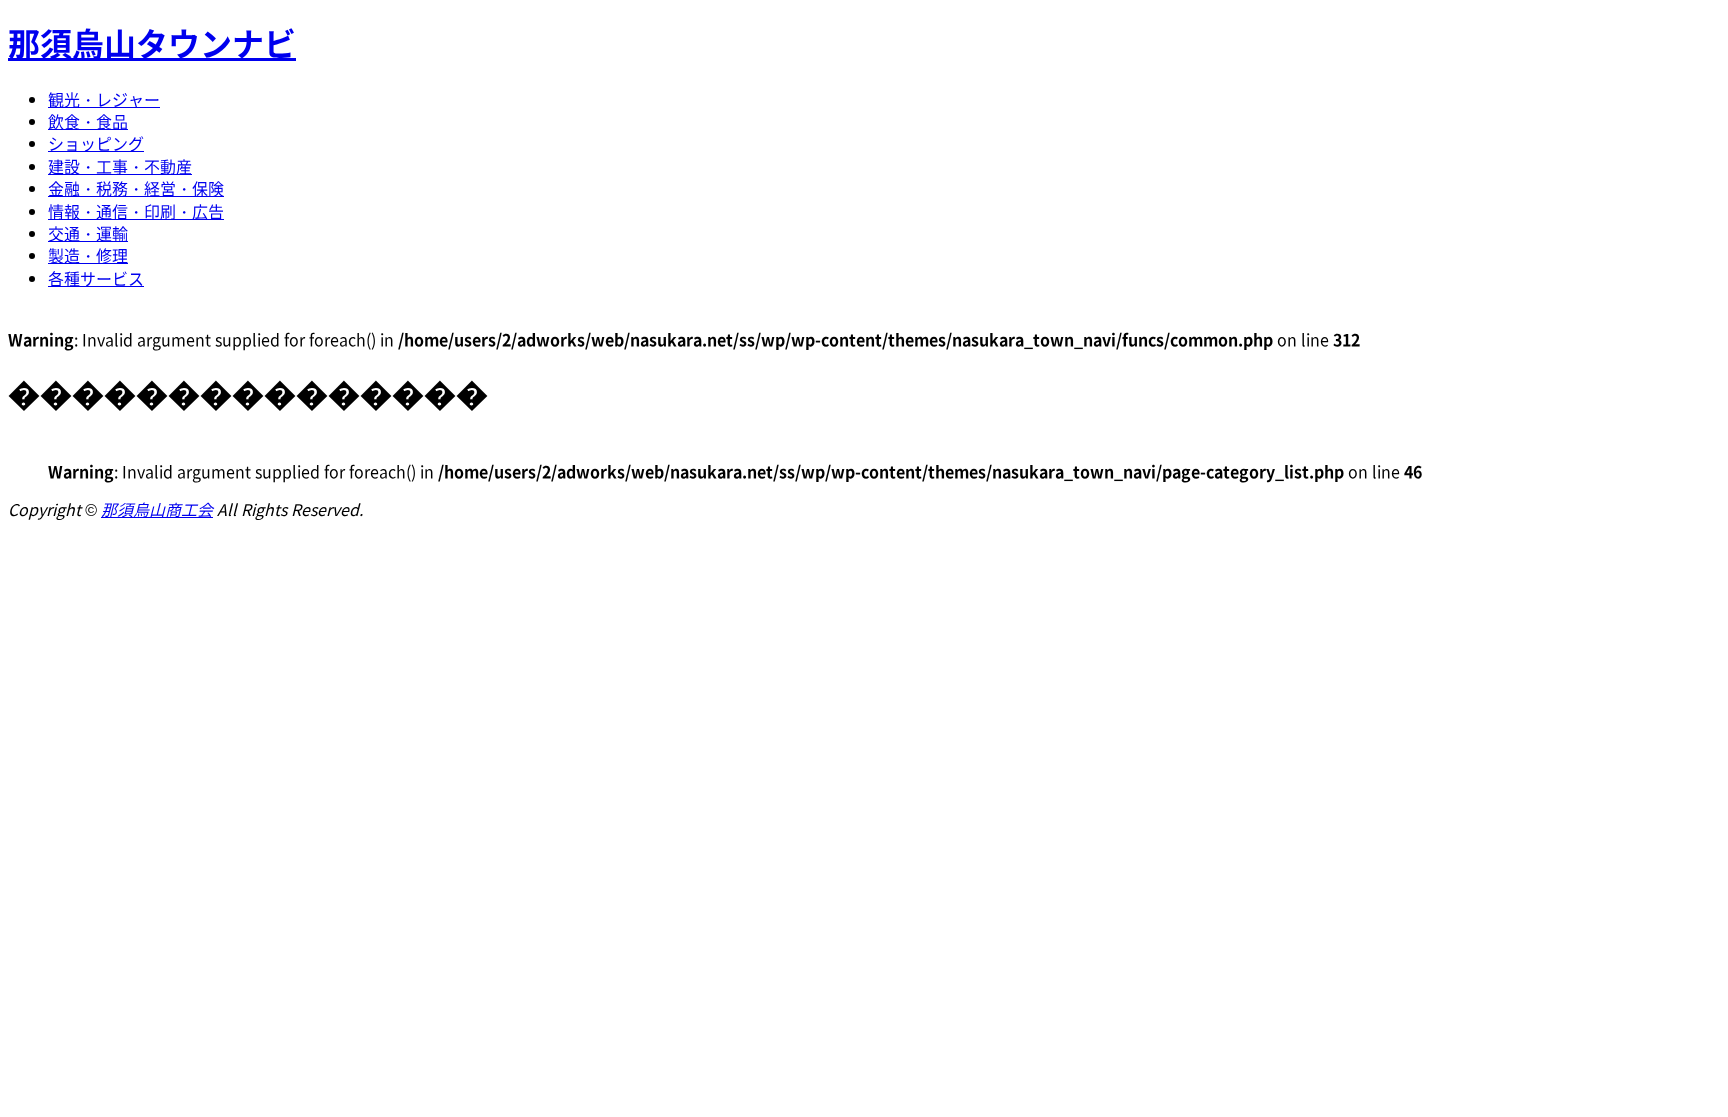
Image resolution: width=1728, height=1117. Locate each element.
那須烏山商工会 (157, 509)
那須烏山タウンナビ (152, 42)
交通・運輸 (88, 233)
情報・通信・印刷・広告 (136, 211)
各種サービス (96, 278)
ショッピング (96, 143)
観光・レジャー (104, 99)
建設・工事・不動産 (120, 166)
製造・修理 (88, 255)
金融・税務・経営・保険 (136, 188)
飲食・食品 (88, 121)
